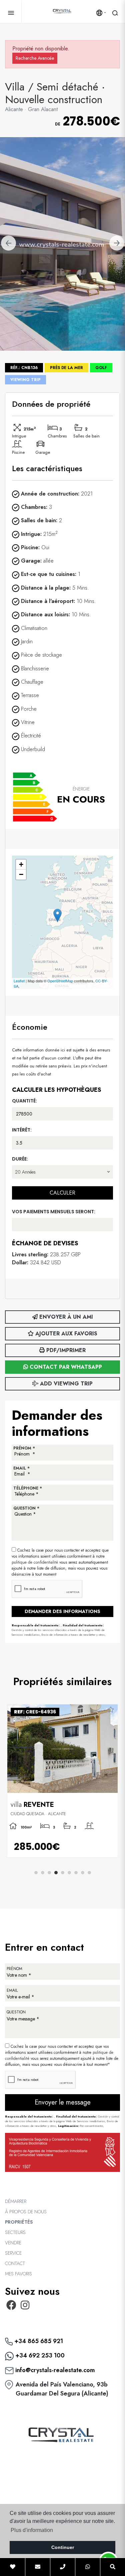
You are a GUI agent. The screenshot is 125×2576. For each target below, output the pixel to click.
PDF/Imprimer (65, 1350)
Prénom (14, 1969)
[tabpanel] (62, 1781)
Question (16, 2012)
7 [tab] (76, 1873)
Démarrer (16, 2201)
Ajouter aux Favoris (65, 1334)
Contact (15, 2263)
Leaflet (19, 981)
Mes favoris (18, 2274)
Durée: (20, 1159)
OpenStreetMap (60, 981)
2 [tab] (43, 1873)
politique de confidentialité (35, 1562)
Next (117, 244)
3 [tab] (49, 1873)
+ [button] (21, 864)
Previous (8, 244)
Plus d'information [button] (32, 2530)
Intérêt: (22, 1130)
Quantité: (24, 1101)
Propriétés (19, 2222)
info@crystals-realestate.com (54, 2370)
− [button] (21, 874)
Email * (21, 1468)
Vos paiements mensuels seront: (54, 1212)
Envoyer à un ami (65, 1317)
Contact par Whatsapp (65, 1367)
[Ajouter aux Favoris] (110, 1710)
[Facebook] (11, 2307)
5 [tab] (63, 1873)
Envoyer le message (63, 2102)
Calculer (62, 1193)
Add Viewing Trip (65, 1384)
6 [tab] (69, 1873)
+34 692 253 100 (39, 2355)
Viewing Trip (25, 380)
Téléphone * (28, 1488)
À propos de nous (26, 2212)
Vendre (13, 2243)
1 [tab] (36, 1873)
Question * (26, 1508)
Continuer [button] (63, 2547)
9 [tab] (89, 1873)
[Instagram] (25, 2307)
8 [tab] (83, 1873)
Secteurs (15, 2232)
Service (13, 2253)
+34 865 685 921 (38, 2341)
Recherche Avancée (35, 58)
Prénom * (24, 1448)
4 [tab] (56, 1873)
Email (12, 1990)
